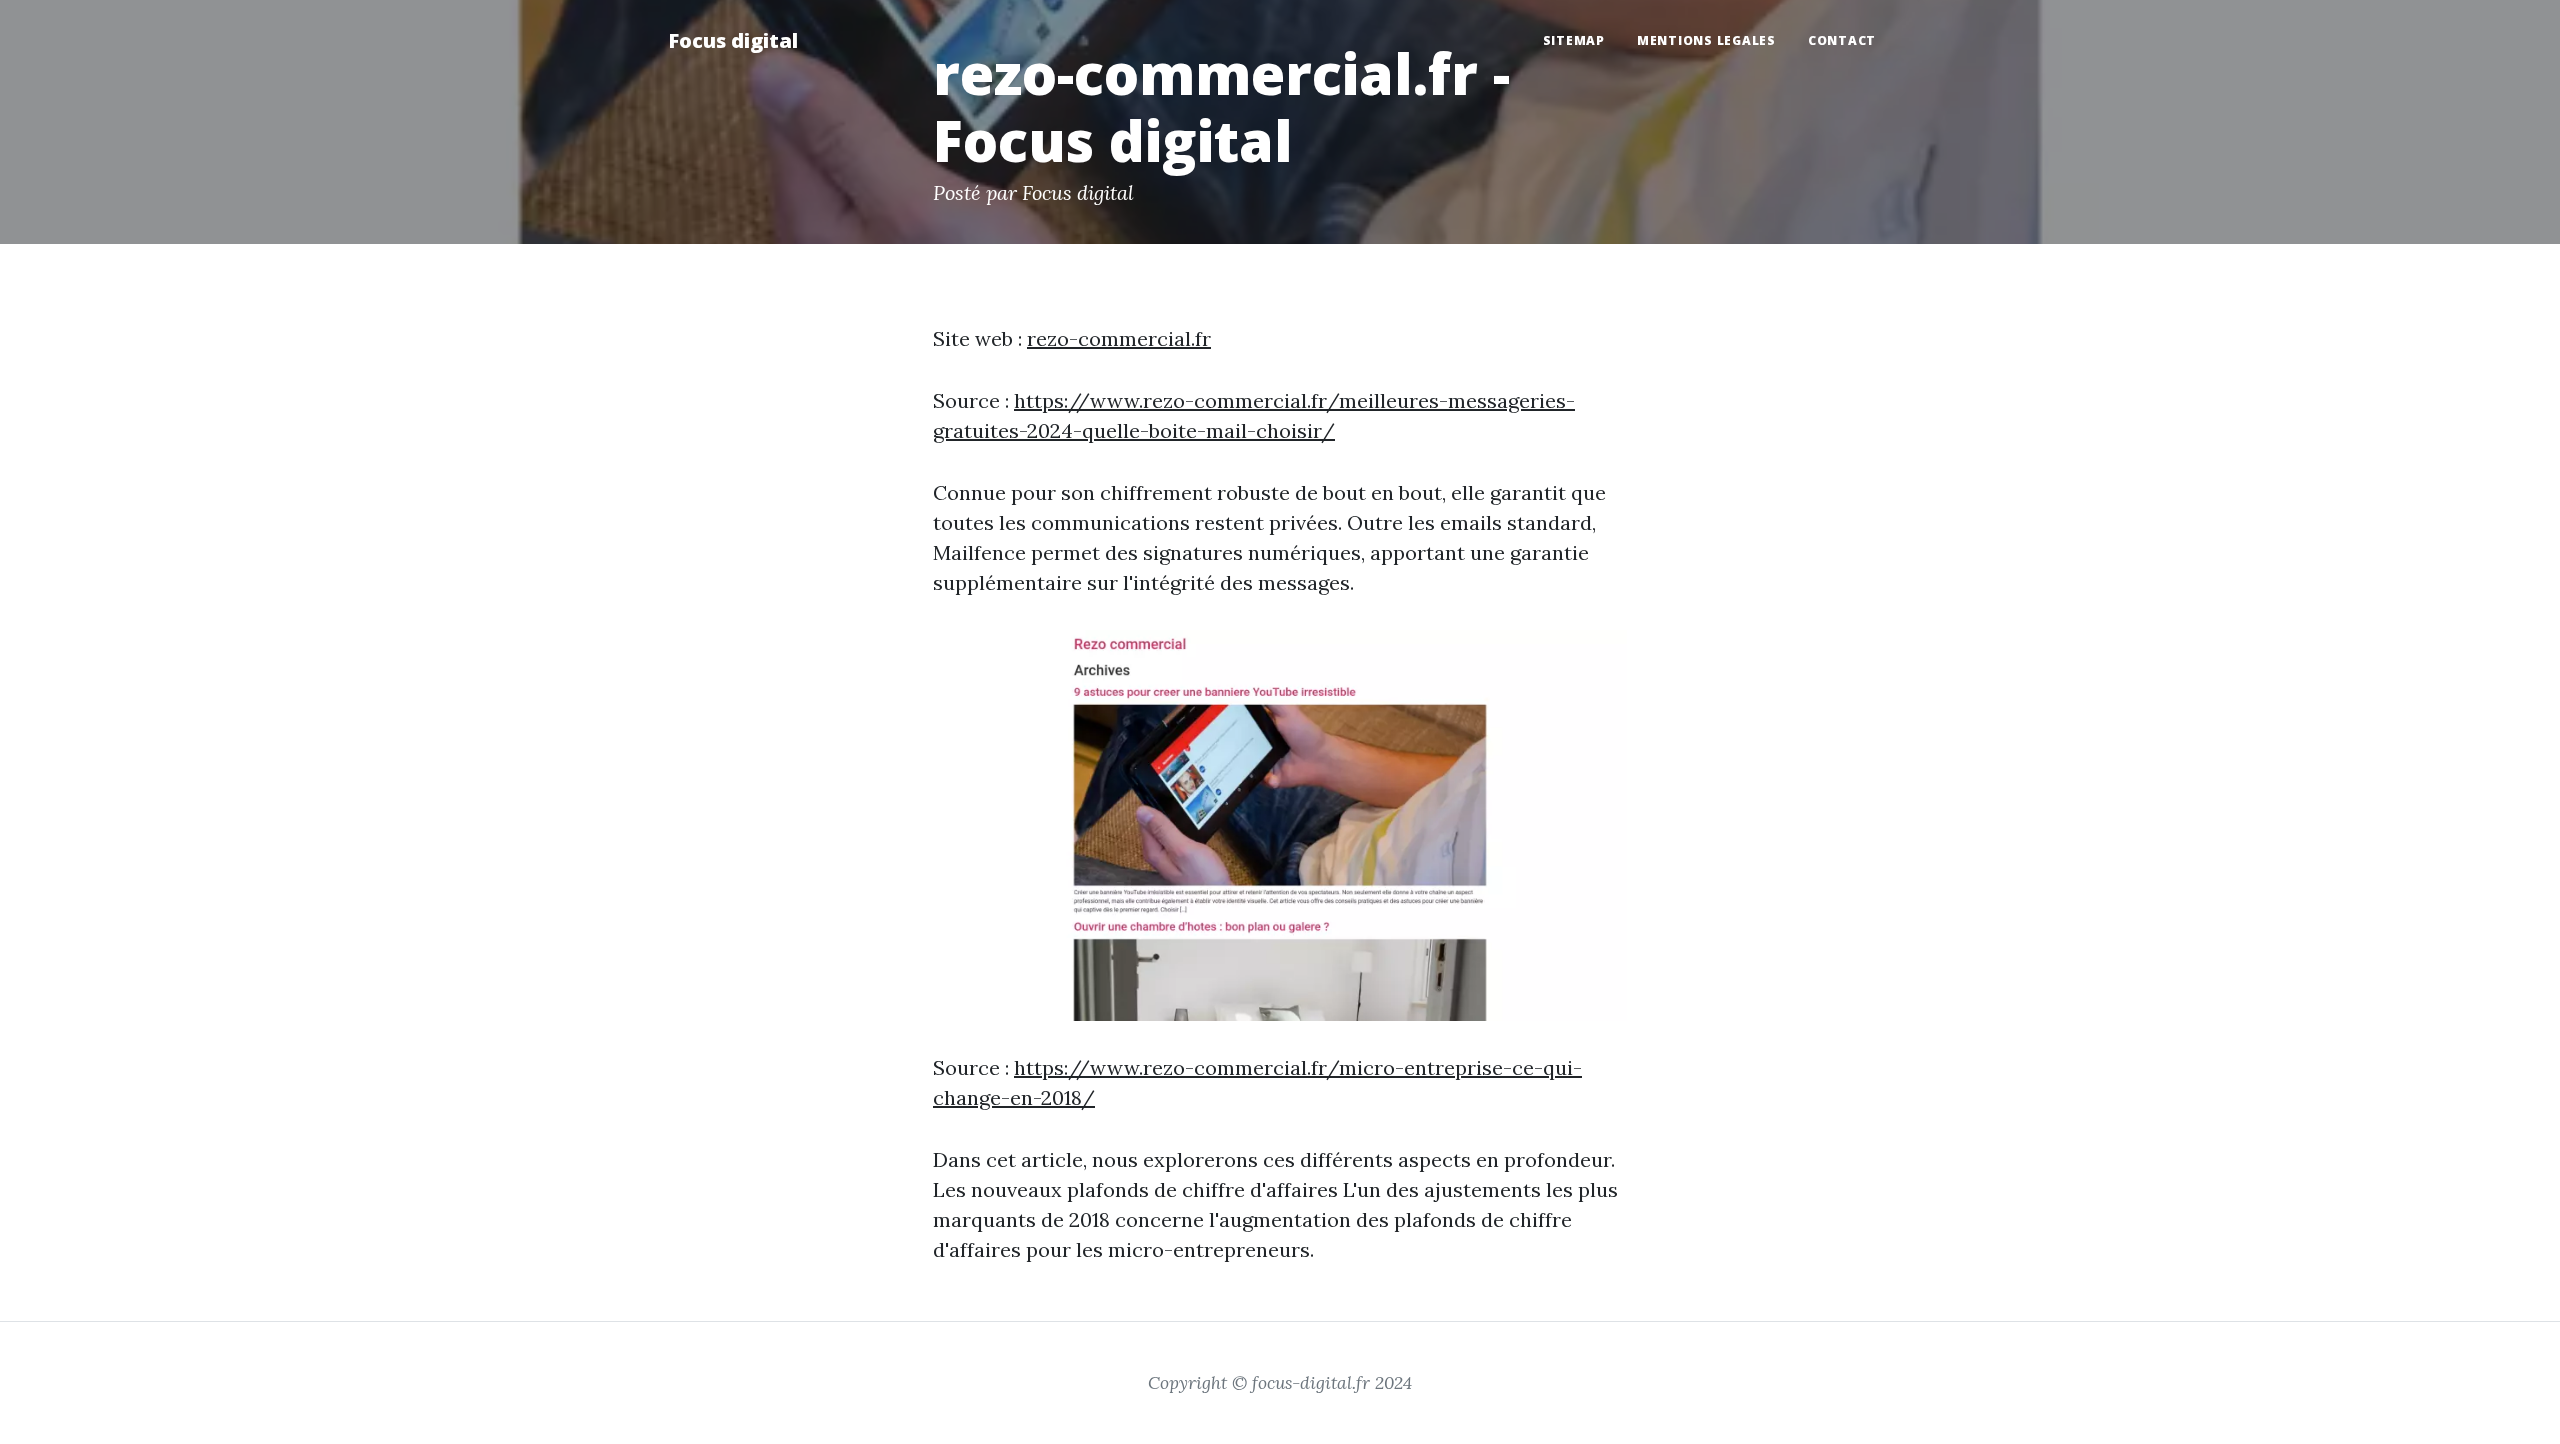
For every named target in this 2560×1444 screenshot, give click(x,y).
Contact (1842, 40)
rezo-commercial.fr (1119, 338)
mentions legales (1706, 40)
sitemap (1574, 40)
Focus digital (733, 40)
